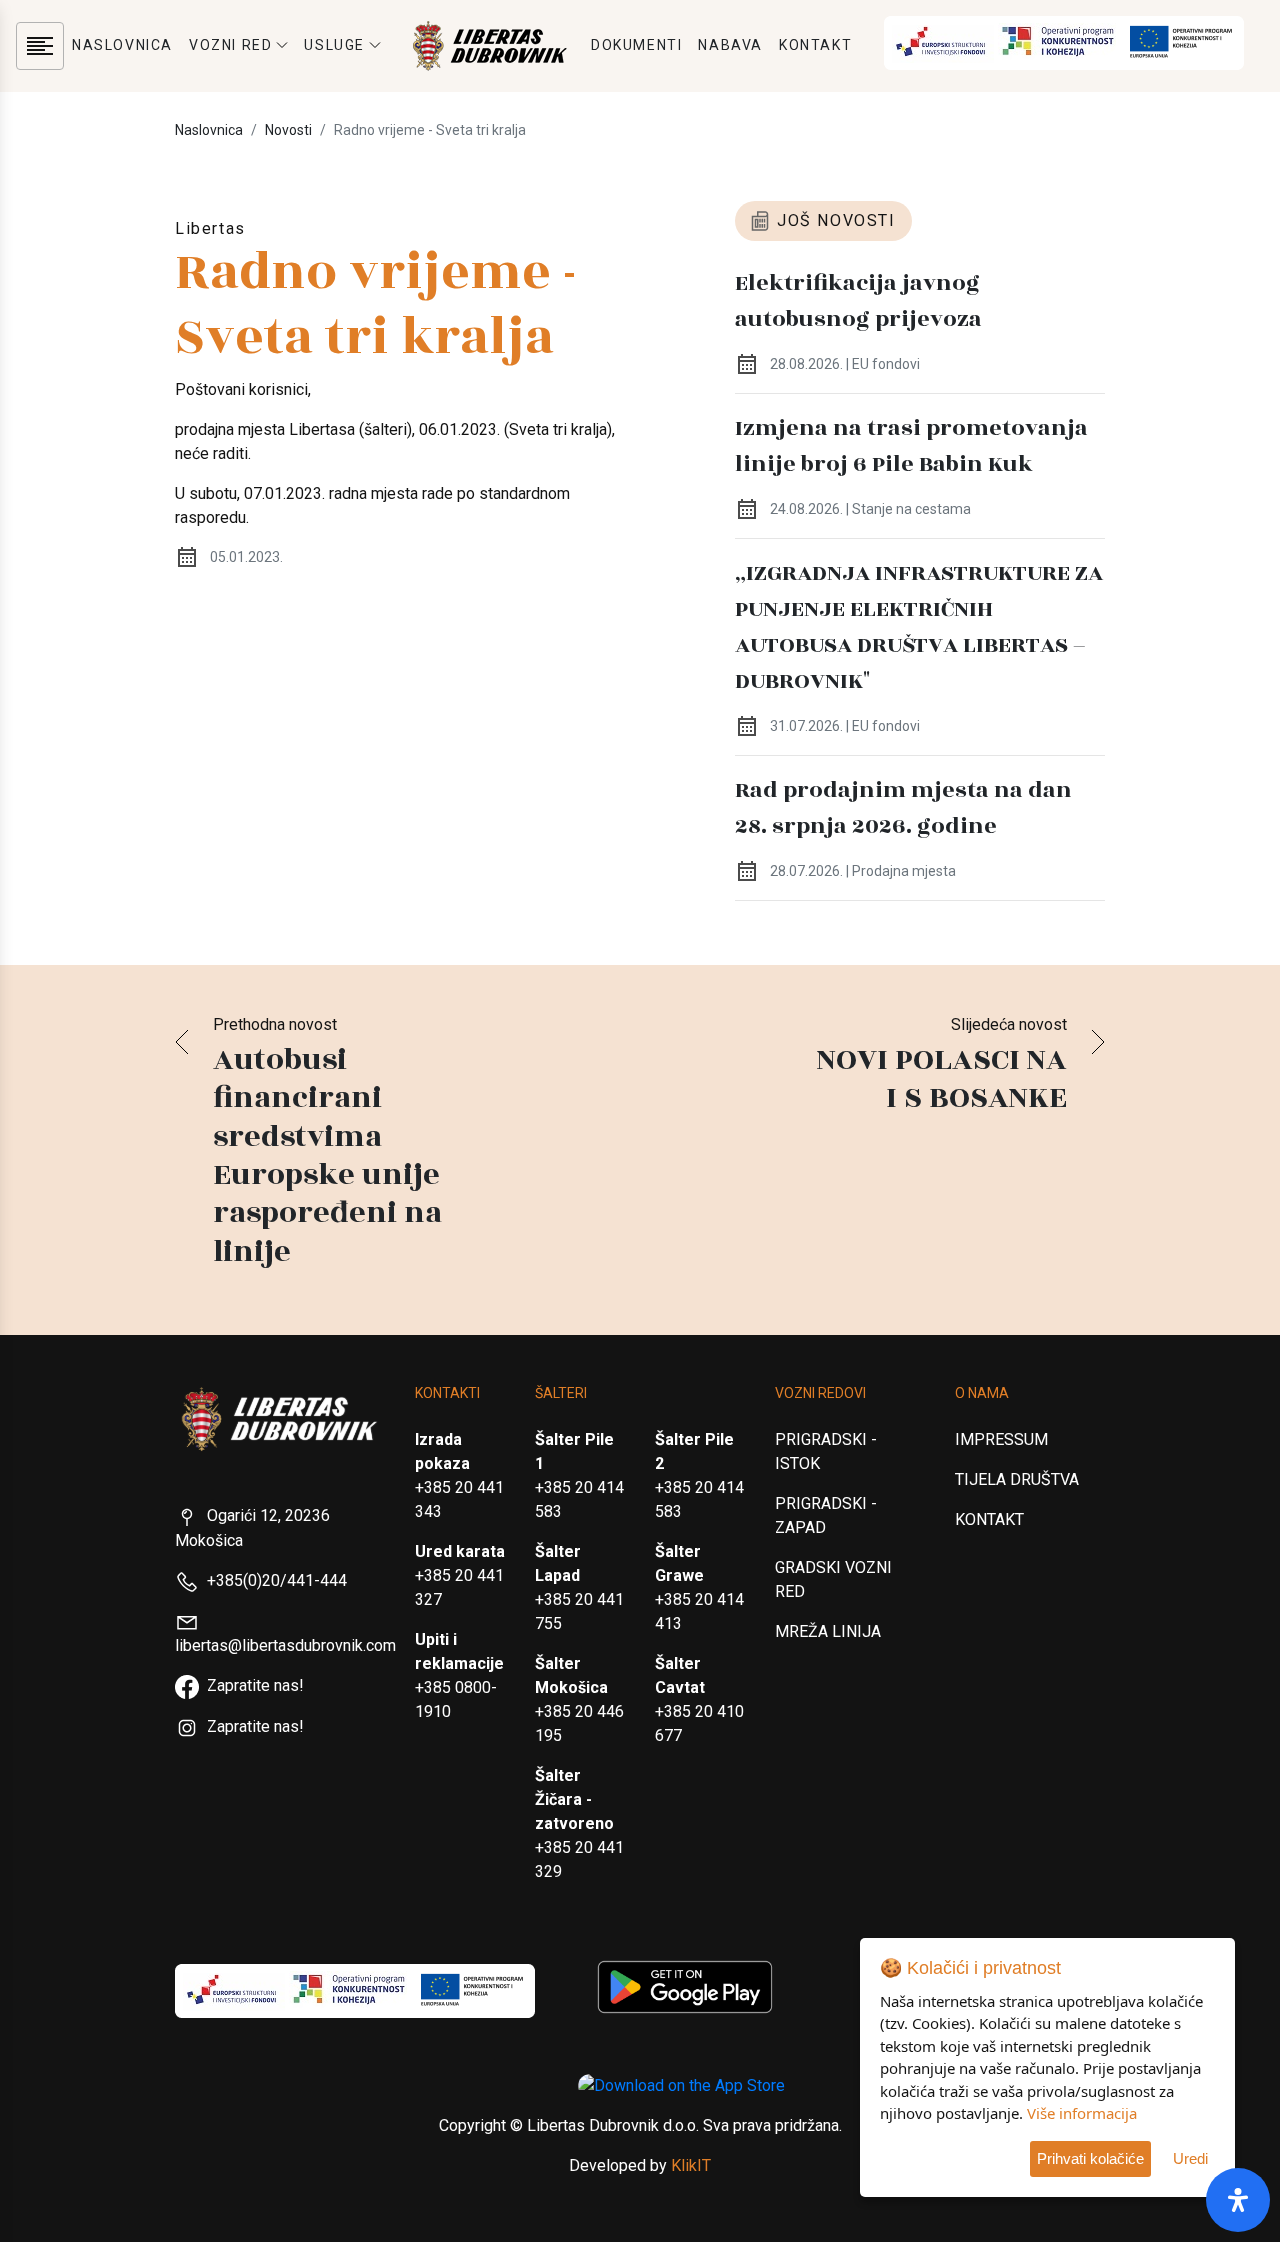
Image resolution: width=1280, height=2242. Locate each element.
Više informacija (1082, 2113)
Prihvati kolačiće (1090, 2158)
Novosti (288, 130)
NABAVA (730, 45)
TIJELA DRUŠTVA (1017, 1479)
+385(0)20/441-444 (277, 1580)
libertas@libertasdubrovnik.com (285, 1645)
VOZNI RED (230, 45)
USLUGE (334, 45)
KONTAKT (815, 45)
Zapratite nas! (255, 1685)
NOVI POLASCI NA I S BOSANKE (942, 1079)
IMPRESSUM (1001, 1439)
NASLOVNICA (122, 45)
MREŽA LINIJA (828, 1631)
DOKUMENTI (636, 45)
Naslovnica (209, 130)
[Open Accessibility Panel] (1238, 2200)
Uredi (1190, 2158)
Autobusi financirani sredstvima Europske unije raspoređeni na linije (327, 1156)
